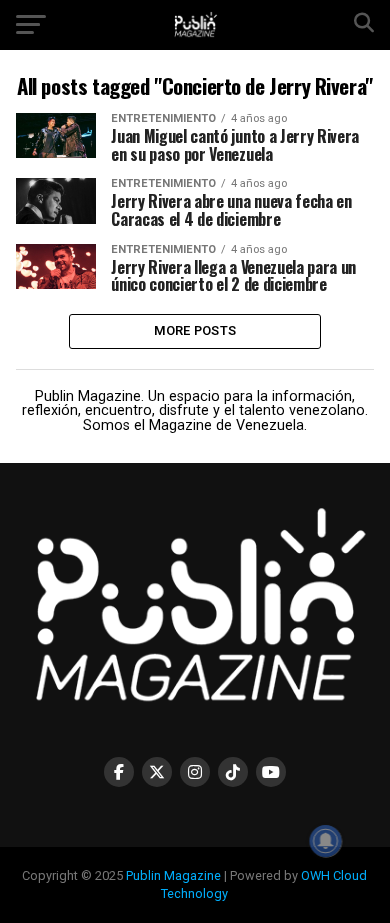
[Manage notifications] (326, 841)
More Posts (195, 330)
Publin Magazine (173, 875)
